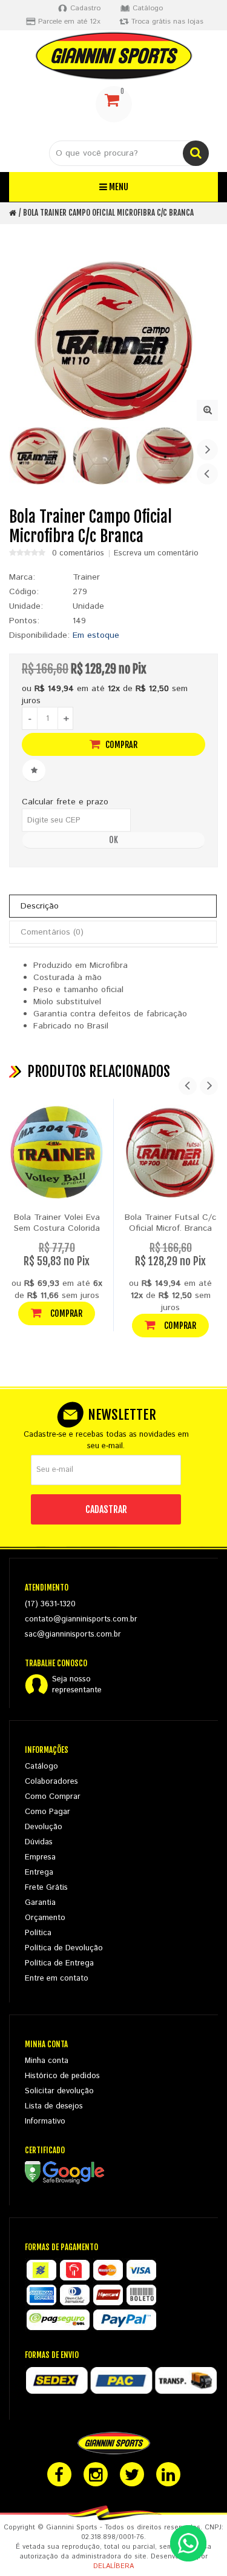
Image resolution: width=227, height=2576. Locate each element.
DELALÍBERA (113, 2566)
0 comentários (78, 554)
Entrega (39, 1872)
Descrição (40, 906)
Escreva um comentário (156, 554)
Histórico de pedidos (62, 2076)
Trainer (86, 577)
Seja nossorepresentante (77, 1685)
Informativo (45, 2121)
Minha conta (47, 2061)
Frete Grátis (46, 1888)
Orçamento (45, 1918)
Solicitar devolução (59, 2091)
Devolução (44, 1827)
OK (113, 840)
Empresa (40, 1857)
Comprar (120, 745)
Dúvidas (39, 1842)
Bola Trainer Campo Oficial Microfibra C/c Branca (108, 213)
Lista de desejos (54, 2106)
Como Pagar (48, 1812)
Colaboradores (51, 1782)
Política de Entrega (59, 1963)
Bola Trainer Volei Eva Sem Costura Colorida (57, 1223)
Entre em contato (57, 1978)
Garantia (40, 1903)
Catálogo (41, 1766)
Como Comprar (53, 1797)
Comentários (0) (52, 932)
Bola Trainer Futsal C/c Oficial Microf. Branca (170, 1223)
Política (38, 1933)
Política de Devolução (64, 1948)
